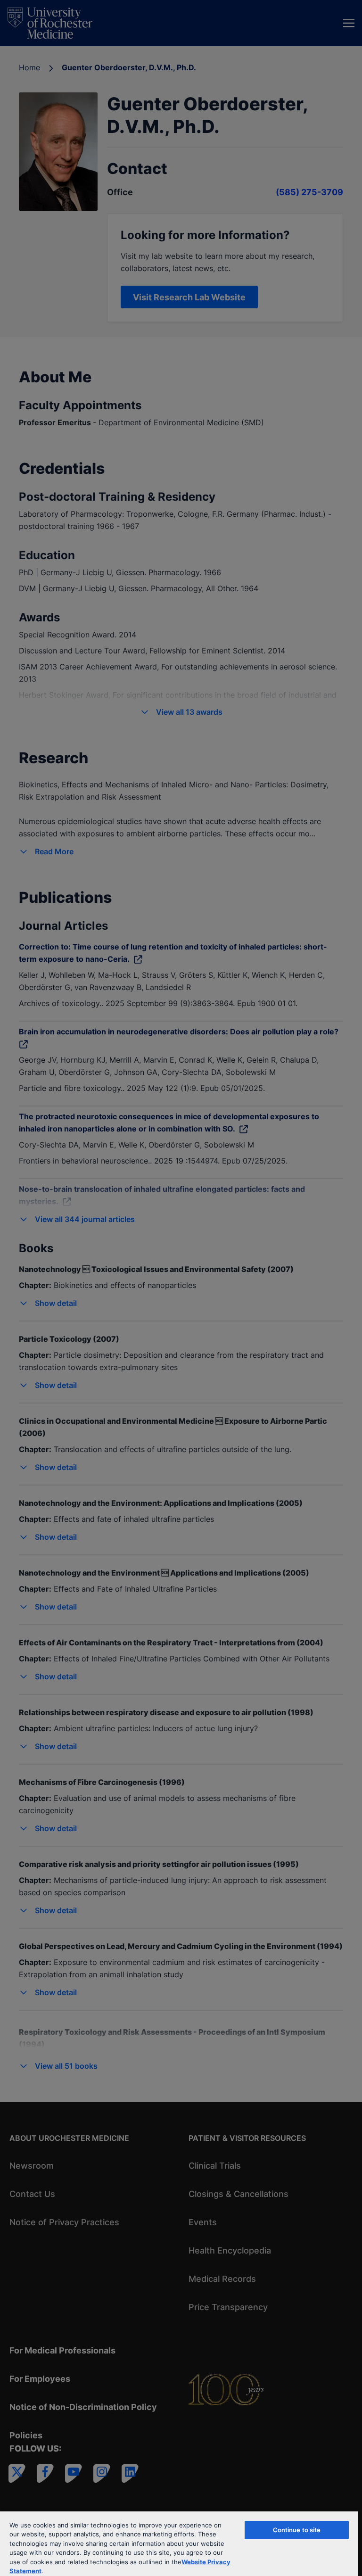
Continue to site (297, 2530)
